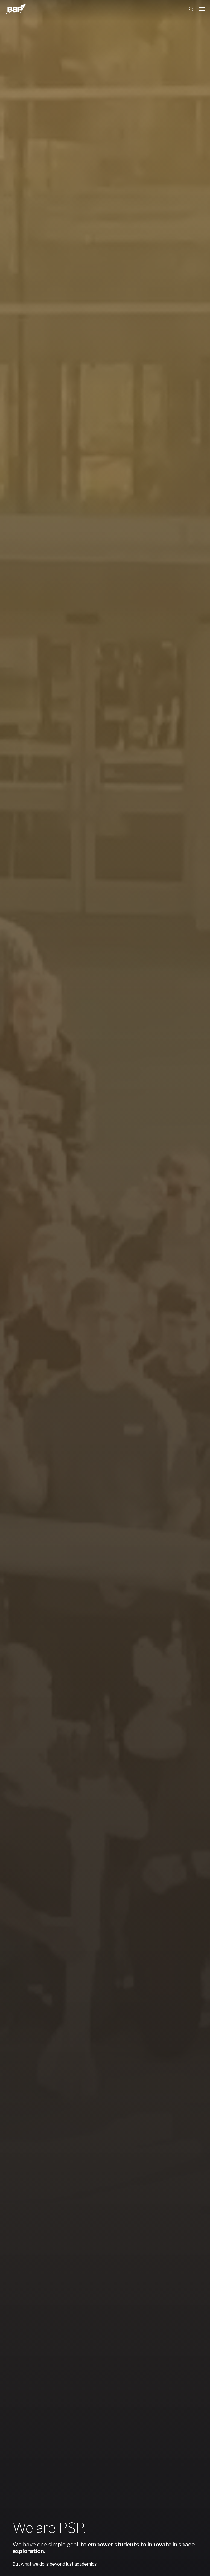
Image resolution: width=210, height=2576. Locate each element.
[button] (202, 9)
